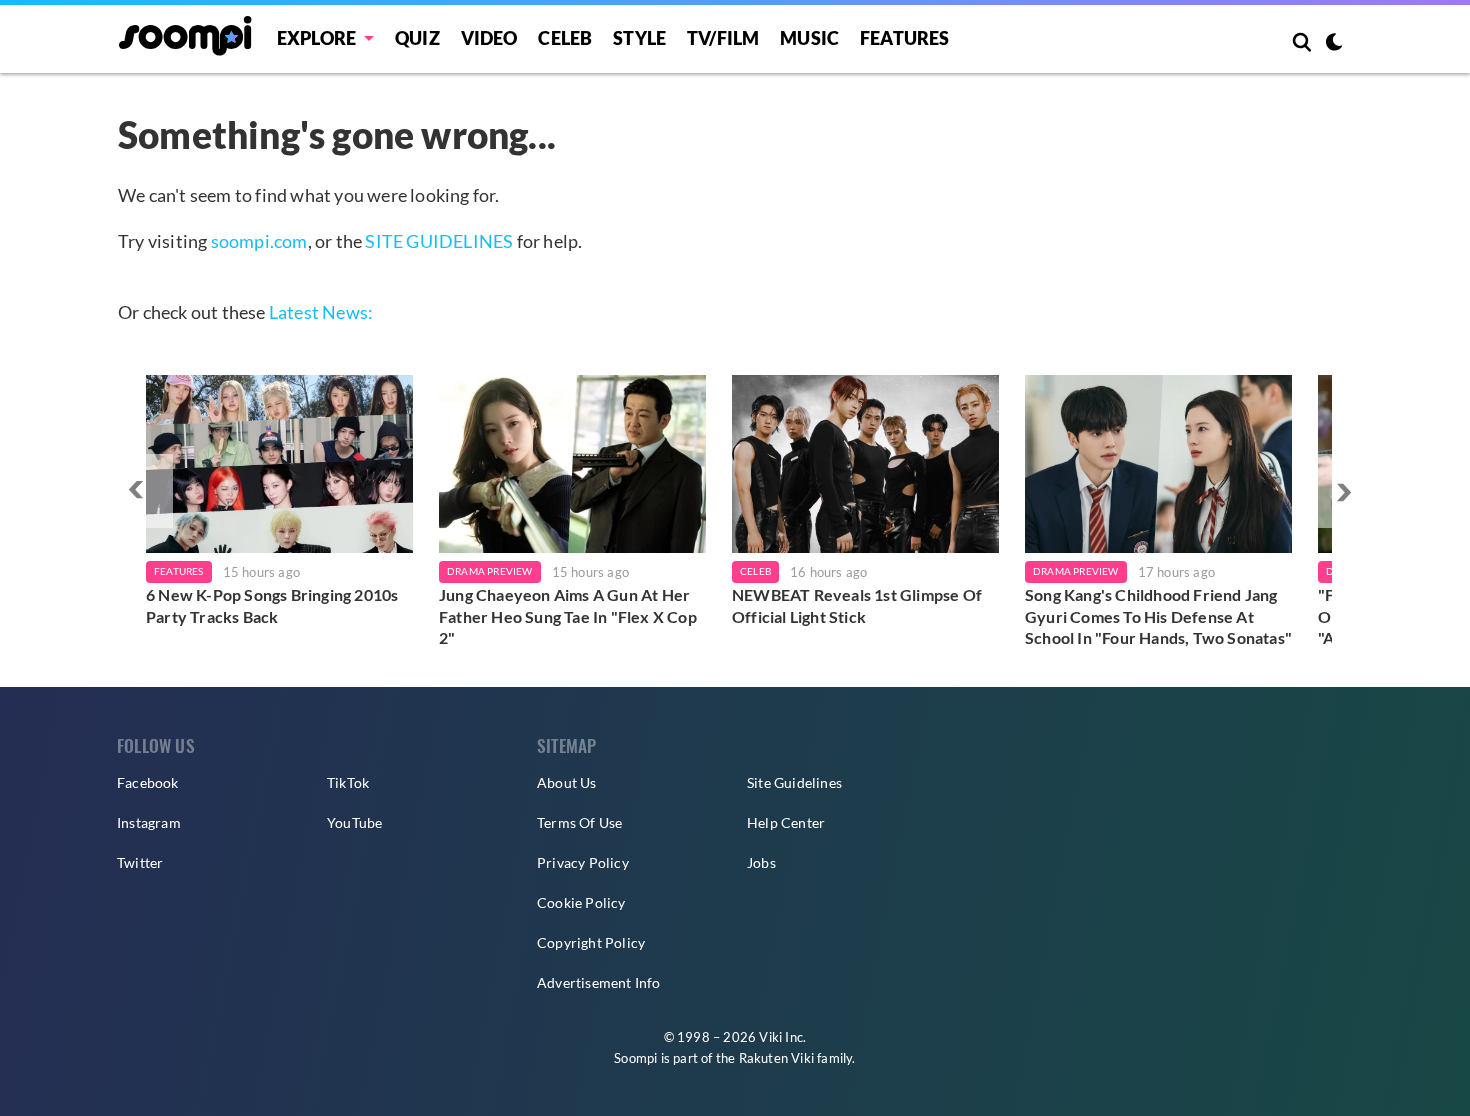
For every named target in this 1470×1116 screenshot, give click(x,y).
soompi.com (259, 241)
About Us (567, 782)
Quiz (417, 38)
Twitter (140, 862)
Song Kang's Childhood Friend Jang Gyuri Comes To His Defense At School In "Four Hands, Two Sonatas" (1158, 616)
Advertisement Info (599, 982)
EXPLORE (316, 38)
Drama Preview (490, 571)
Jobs (761, 862)
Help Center (786, 822)
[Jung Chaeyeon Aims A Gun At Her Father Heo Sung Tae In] (572, 464)
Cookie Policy (581, 902)
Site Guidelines (794, 782)
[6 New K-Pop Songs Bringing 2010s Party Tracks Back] (279, 464)
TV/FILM (723, 38)
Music (809, 38)
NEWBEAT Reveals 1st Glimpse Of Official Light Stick (857, 605)
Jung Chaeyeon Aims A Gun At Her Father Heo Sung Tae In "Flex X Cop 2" (568, 616)
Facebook (148, 782)
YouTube (354, 822)
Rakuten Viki (776, 1058)
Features (905, 38)
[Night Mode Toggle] (1334, 44)
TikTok (348, 782)
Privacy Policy (583, 862)
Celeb (565, 38)
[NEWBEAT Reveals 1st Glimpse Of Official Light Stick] (865, 464)
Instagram (149, 822)
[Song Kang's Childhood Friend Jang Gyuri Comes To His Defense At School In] (1158, 464)
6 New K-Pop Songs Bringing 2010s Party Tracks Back (272, 605)
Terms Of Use (579, 822)
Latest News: (321, 312)
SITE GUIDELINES (439, 241)
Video (489, 38)
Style (639, 38)
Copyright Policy (591, 942)
